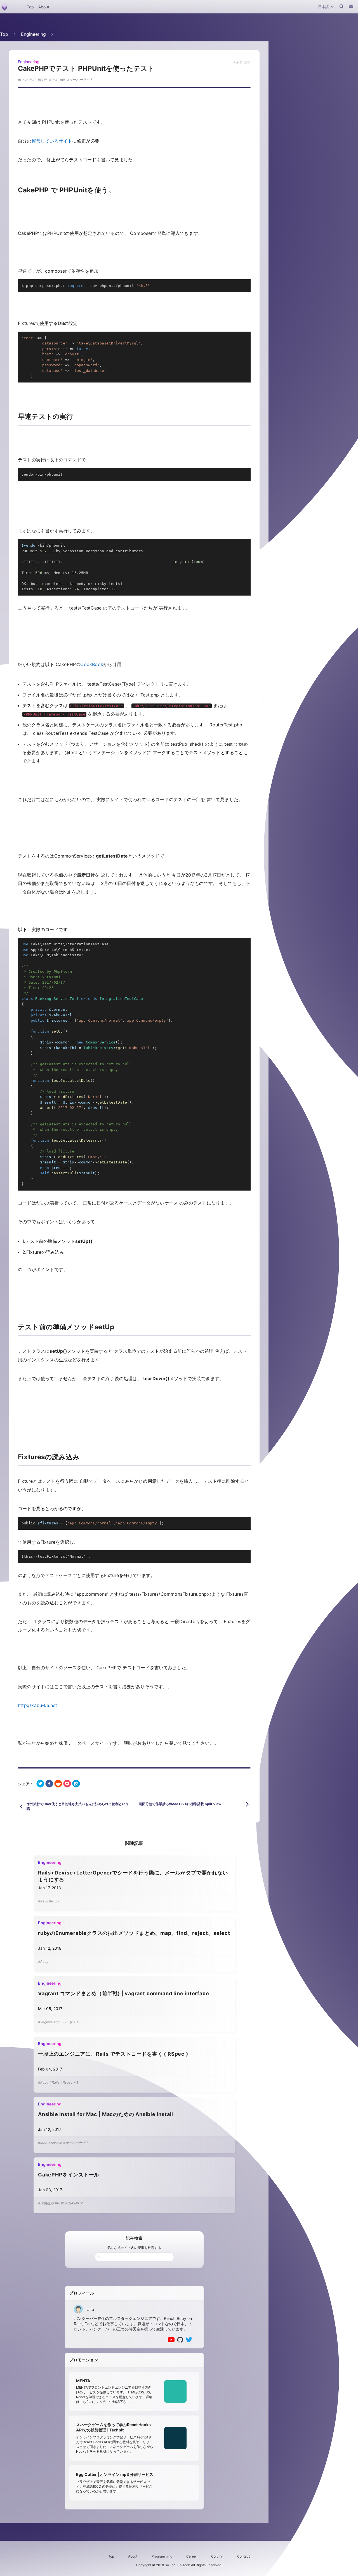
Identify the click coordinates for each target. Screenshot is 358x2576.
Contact (243, 2556)
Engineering (33, 34)
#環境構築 (46, 2203)
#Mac (43, 2143)
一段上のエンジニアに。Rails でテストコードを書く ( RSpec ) (113, 2054)
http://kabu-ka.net (38, 1705)
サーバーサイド (81, 80)
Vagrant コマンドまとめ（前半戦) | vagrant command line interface (123, 1993)
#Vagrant (45, 2022)
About (44, 7)
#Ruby (54, 1901)
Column (217, 2556)
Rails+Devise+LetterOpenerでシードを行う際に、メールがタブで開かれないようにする (133, 1876)
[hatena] (76, 1784)
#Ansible (55, 2143)
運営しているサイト (52, 141)
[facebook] (49, 1784)
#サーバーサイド (66, 2022)
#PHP (59, 2203)
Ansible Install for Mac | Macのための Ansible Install (106, 2114)
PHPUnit (58, 80)
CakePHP (28, 80)
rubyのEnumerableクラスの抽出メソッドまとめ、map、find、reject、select (134, 1933)
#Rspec (66, 2082)
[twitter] (40, 1784)
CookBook (92, 664)
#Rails (43, 1901)
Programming (162, 2556)
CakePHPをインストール (69, 2175)
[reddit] (58, 1784)
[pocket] (67, 1784)
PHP (43, 80)
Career (192, 2556)
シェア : (25, 1784)
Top (30, 7)
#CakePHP (74, 2203)
